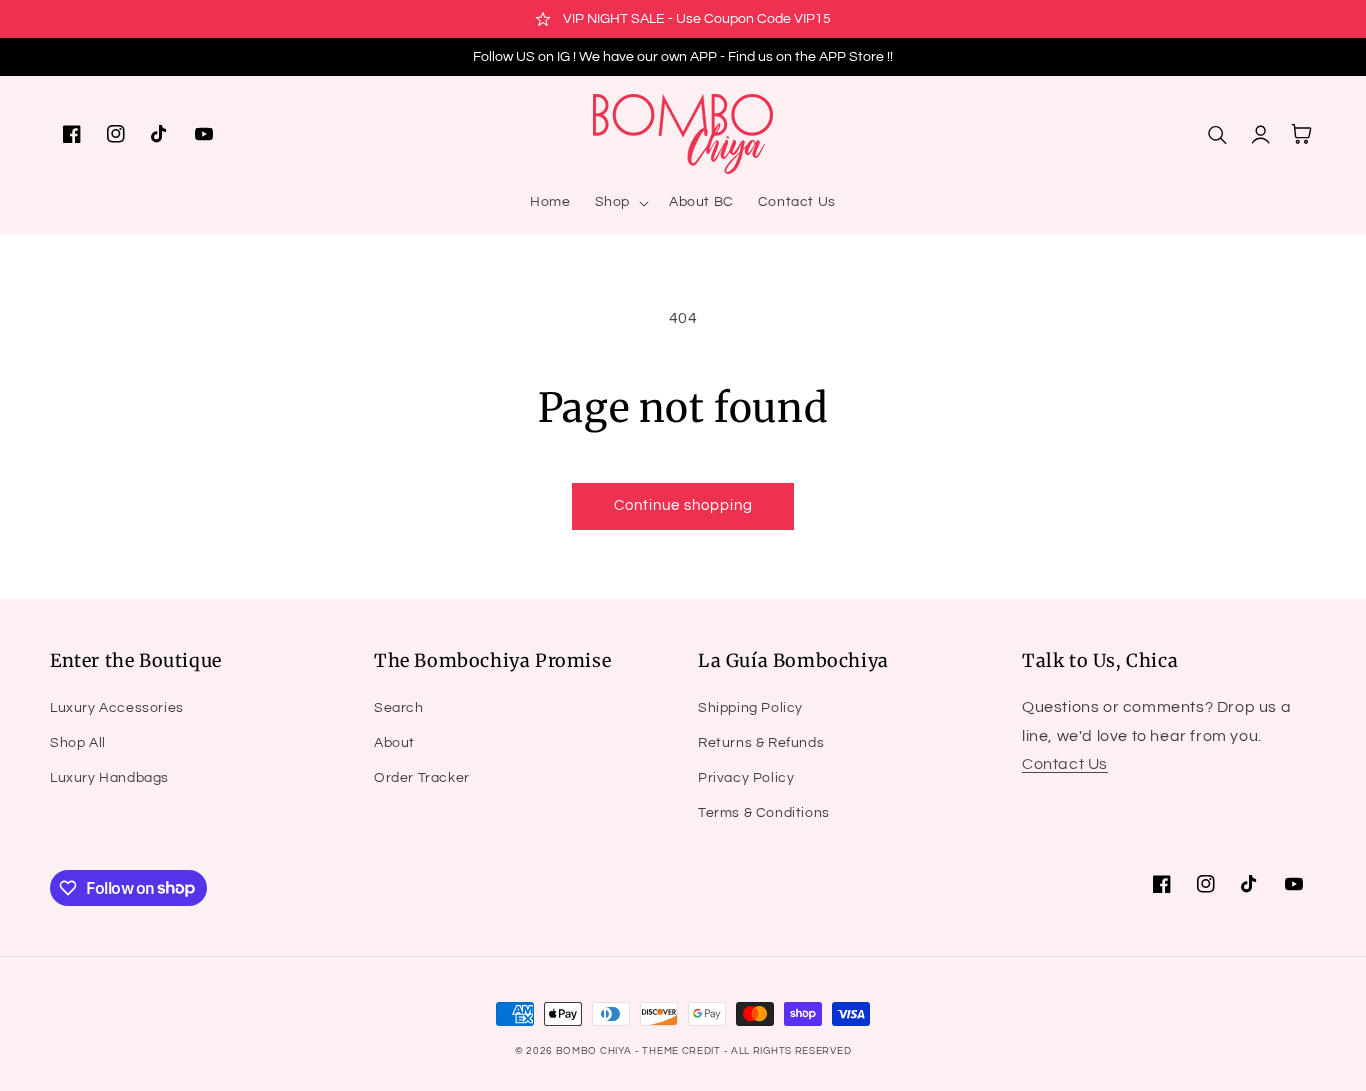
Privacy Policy (746, 778)
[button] (620, 202)
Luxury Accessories (117, 708)
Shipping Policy (750, 708)
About (394, 743)
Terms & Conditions (764, 813)
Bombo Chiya (594, 1051)
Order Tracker (422, 778)
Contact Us (1065, 764)
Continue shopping (683, 505)
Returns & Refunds (761, 743)
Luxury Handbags (109, 778)
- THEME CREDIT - (683, 1051)
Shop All (78, 743)
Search (399, 708)
